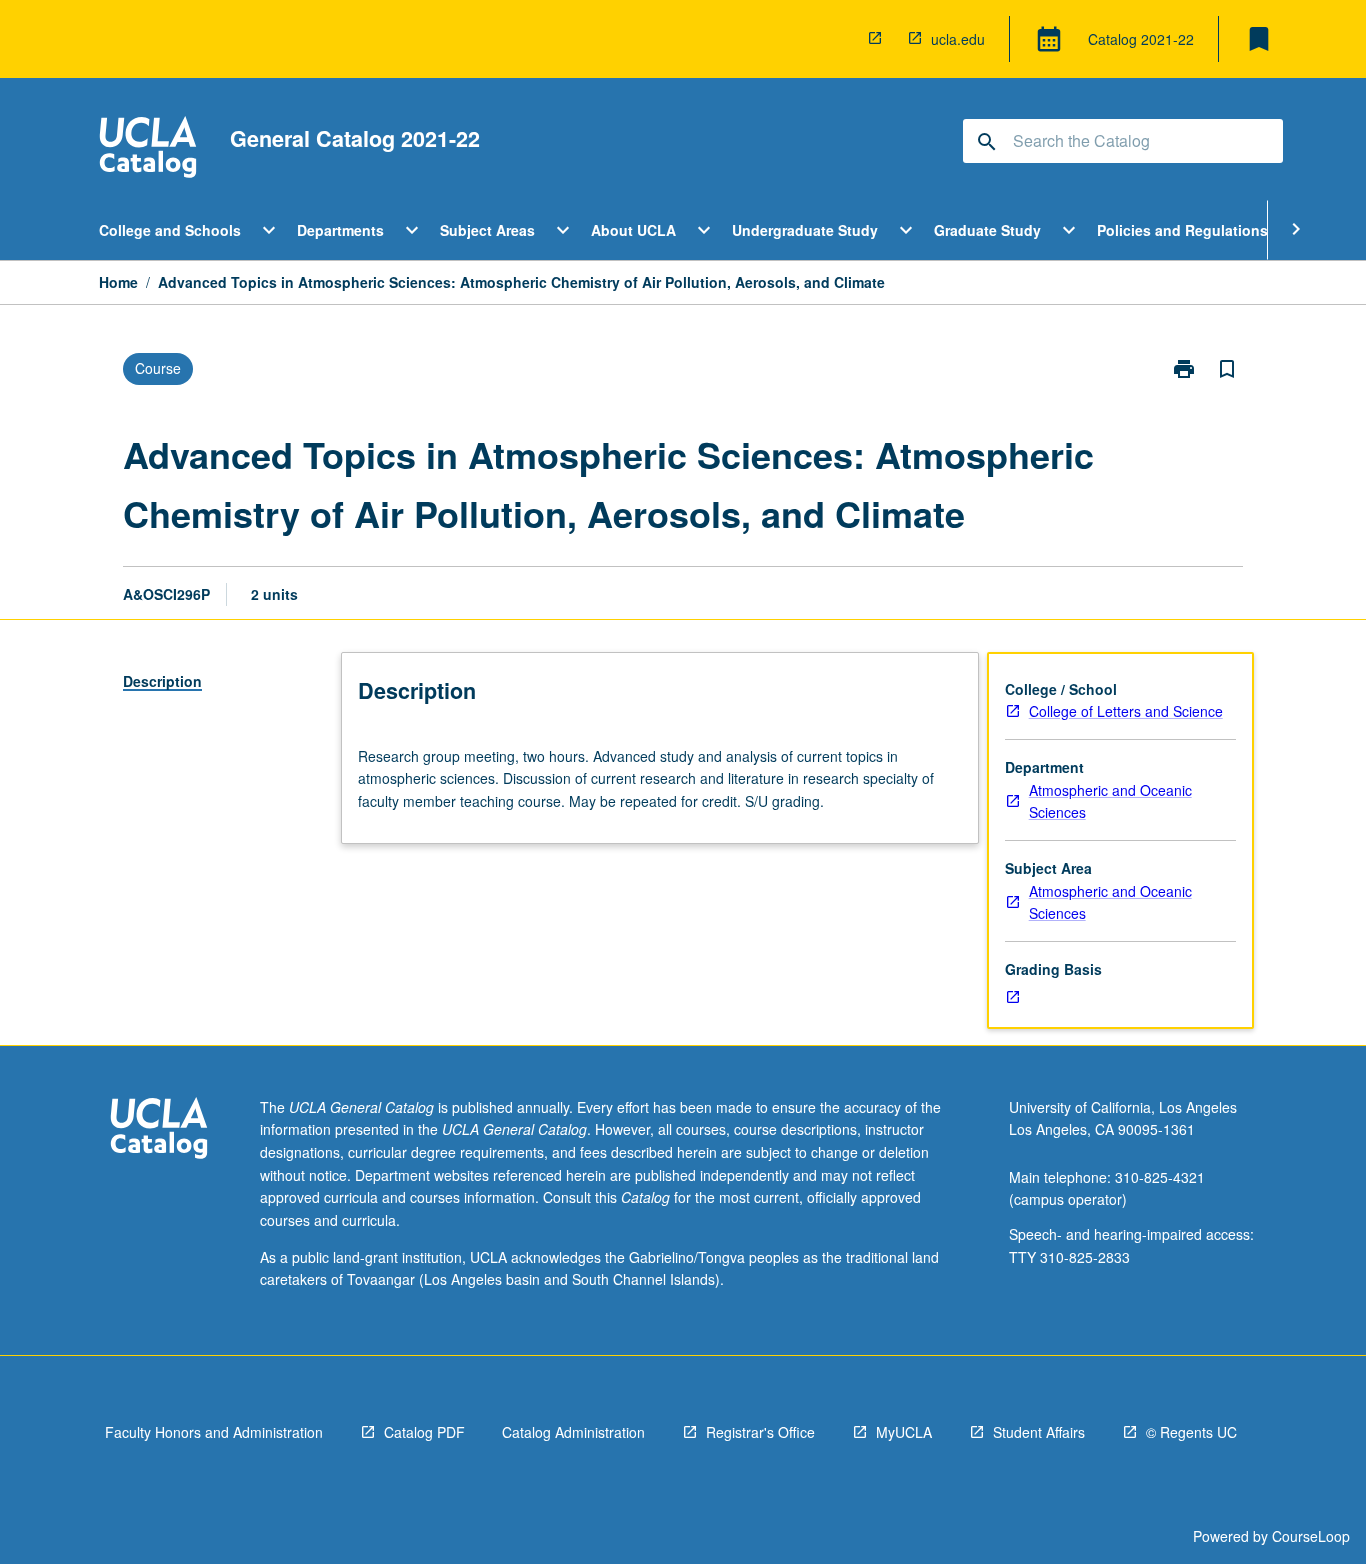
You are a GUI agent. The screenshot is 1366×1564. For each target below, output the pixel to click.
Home (118, 282)
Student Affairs (1039, 1432)
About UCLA (633, 230)
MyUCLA (904, 1432)
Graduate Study (987, 230)
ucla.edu (958, 39)
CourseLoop (1311, 1536)
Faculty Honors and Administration (214, 1432)
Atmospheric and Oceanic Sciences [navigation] (1110, 801)
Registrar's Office (760, 1432)
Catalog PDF (424, 1432)
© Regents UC (1191, 1432)
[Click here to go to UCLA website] (159, 1130)
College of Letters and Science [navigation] (1126, 711)
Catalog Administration (573, 1432)
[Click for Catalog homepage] (148, 149)
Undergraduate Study (805, 230)
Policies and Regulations (1182, 230)
